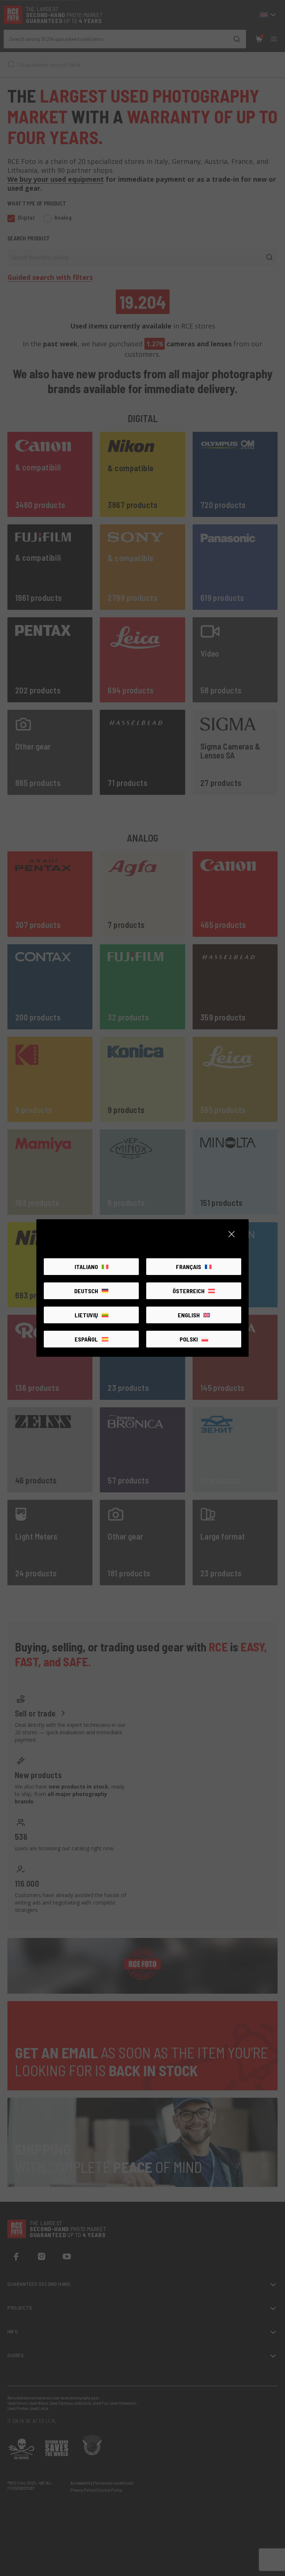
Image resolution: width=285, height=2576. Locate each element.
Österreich (189, 1291)
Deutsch (86, 1291)
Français (189, 1267)
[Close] (232, 1234)
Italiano (86, 1267)
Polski (189, 1339)
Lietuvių (86, 1315)
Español (86, 1339)
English (189, 1315)
